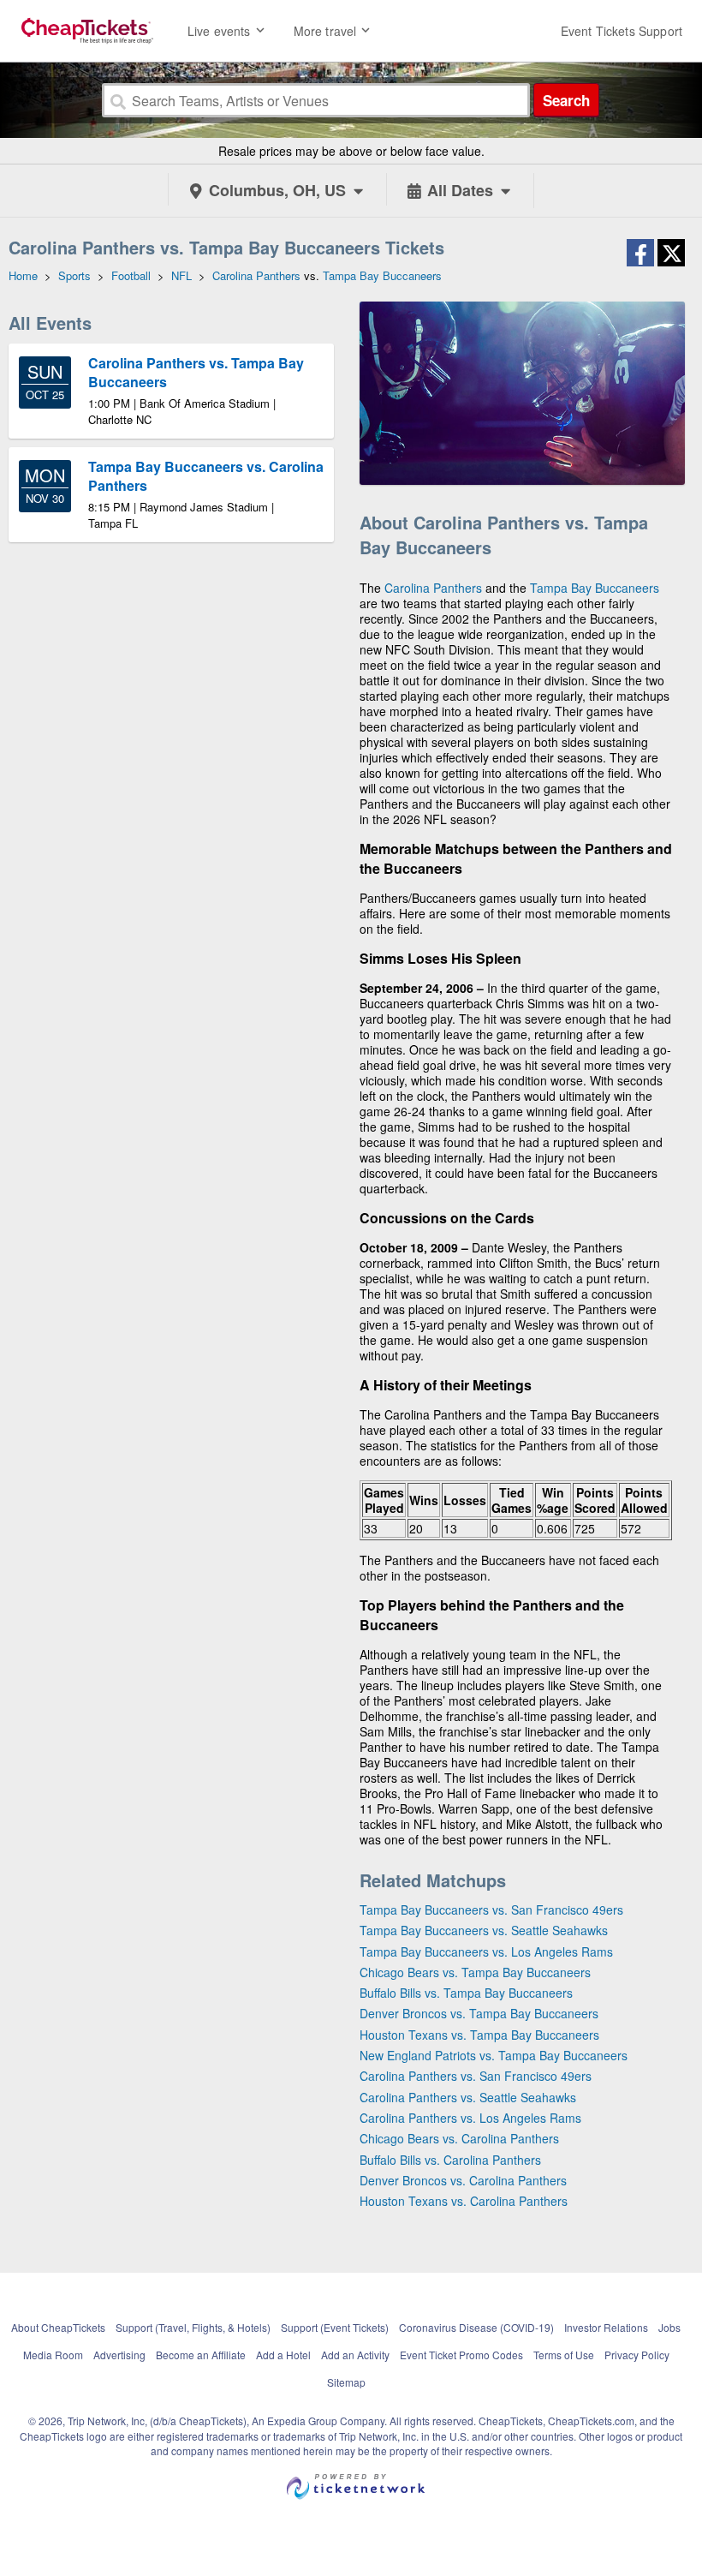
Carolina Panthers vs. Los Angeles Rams (470, 2118)
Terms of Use (564, 2355)
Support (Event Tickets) (335, 2327)
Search (566, 100)
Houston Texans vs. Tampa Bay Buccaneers (479, 2035)
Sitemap (346, 2382)
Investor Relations (606, 2327)
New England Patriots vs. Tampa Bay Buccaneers (494, 2055)
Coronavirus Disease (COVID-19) (476, 2327)
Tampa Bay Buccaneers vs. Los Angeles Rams (486, 1951)
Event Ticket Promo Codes (461, 2355)
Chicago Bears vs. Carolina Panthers (459, 2138)
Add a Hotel (283, 2355)
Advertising (119, 2355)
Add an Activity (355, 2355)
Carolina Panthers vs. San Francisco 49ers (476, 2076)
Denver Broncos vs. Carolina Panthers (463, 2180)
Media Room (53, 2355)
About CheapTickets (58, 2327)
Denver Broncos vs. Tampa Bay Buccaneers (479, 2013)
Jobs (669, 2327)
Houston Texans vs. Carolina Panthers (464, 2201)
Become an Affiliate (201, 2355)
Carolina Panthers (433, 588)
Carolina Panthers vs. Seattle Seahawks (468, 2097)
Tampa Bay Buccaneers (595, 588)
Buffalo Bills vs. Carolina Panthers (450, 2160)
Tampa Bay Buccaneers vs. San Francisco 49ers (491, 1910)
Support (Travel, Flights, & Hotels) (193, 2327)
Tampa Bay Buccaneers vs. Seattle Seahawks (484, 1930)
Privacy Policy (637, 2355)
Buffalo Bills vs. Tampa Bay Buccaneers (466, 1993)
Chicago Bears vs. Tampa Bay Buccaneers (475, 1972)
